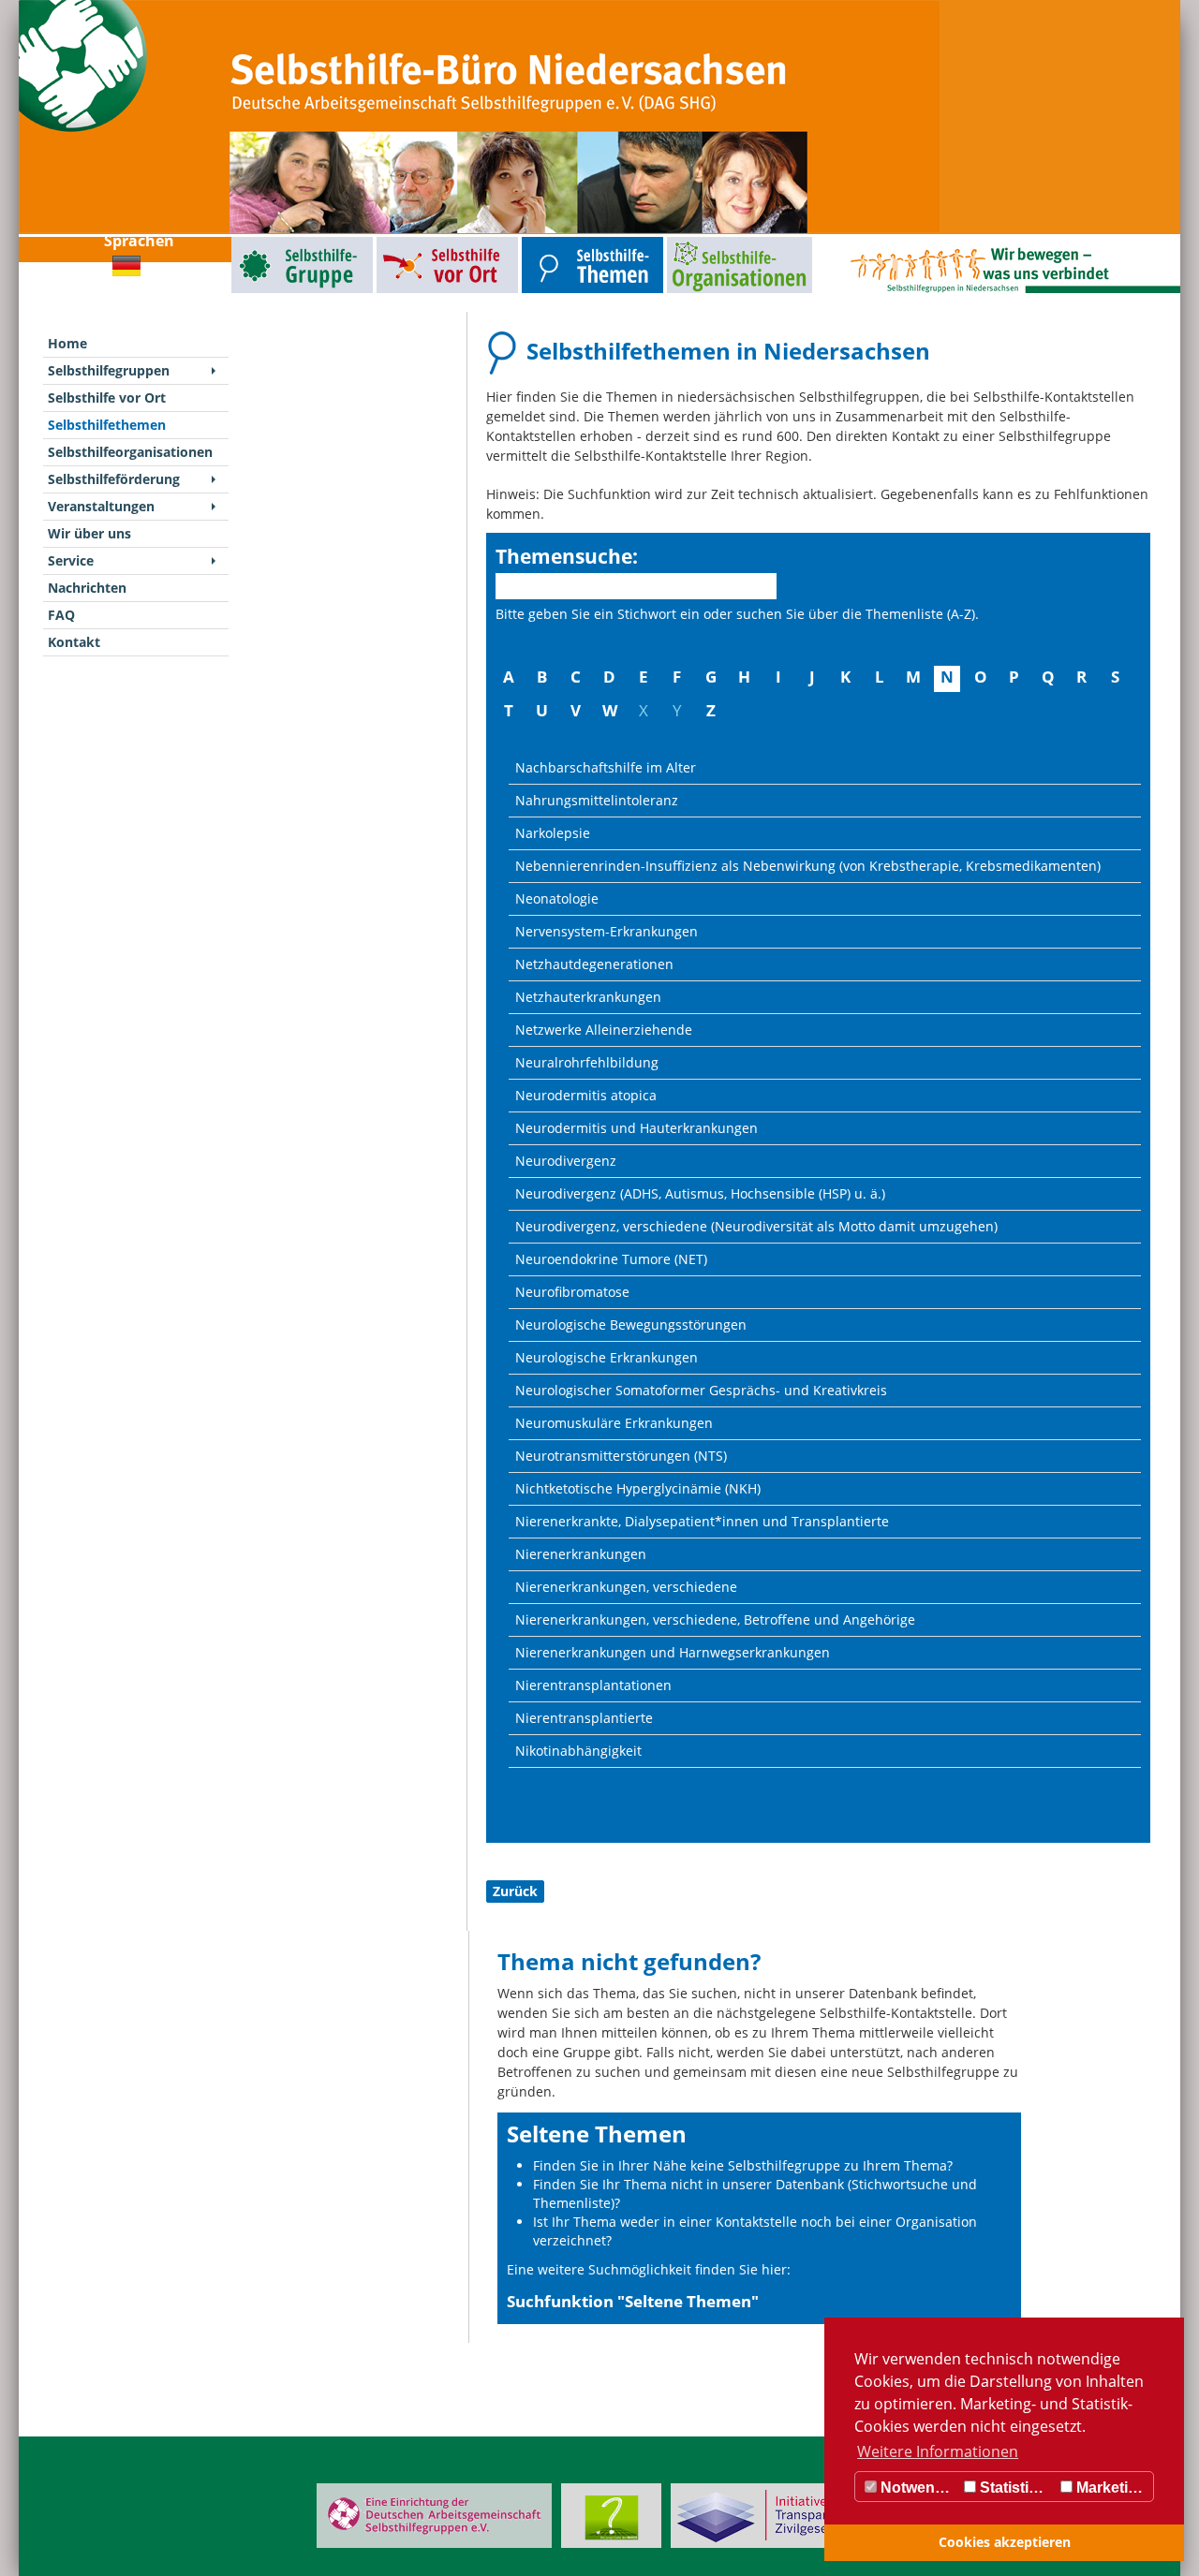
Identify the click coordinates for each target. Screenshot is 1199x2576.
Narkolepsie (553, 833)
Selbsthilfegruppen (259, 241)
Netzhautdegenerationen (594, 964)
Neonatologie (557, 898)
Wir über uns (89, 533)
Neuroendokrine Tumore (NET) (611, 1259)
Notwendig (917, 2488)
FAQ (61, 615)
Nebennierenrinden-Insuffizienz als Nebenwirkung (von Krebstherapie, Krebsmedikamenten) (808, 866)
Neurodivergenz (566, 1161)
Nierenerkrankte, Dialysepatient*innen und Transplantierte (702, 1521)
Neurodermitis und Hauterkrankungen (637, 1128)
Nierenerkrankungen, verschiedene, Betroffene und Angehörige (715, 1619)
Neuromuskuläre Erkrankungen (614, 1423)
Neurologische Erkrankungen (607, 1357)
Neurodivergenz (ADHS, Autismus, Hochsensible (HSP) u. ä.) (700, 1193)
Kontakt (74, 642)
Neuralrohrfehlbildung (587, 1062)
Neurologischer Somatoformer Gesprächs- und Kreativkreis (701, 1390)
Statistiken (1015, 2488)
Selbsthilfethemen (549, 241)
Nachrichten (87, 588)
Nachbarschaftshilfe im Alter (606, 767)
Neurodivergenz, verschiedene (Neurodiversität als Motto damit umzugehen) (756, 1226)
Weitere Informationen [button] (938, 2451)
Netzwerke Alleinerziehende (604, 1030)
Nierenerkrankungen (581, 1554)
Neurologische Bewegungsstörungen (631, 1325)
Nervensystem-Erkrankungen (607, 931)
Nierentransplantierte (584, 1718)
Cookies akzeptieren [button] (1005, 2542)
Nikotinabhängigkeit (578, 1751)
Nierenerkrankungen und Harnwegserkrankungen (673, 1652)
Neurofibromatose (572, 1292)
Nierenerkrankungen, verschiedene (626, 1587)
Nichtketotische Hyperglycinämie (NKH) (638, 1488)
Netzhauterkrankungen (588, 997)
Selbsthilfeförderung (114, 479)
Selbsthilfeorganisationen (705, 241)
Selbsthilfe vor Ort (404, 241)
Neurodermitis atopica (586, 1095)
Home (67, 343)
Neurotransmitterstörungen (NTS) (621, 1456)
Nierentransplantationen (593, 1685)
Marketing (1110, 2488)
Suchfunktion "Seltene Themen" (633, 2301)
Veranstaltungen (101, 506)
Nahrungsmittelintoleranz (597, 800)
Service (71, 560)
